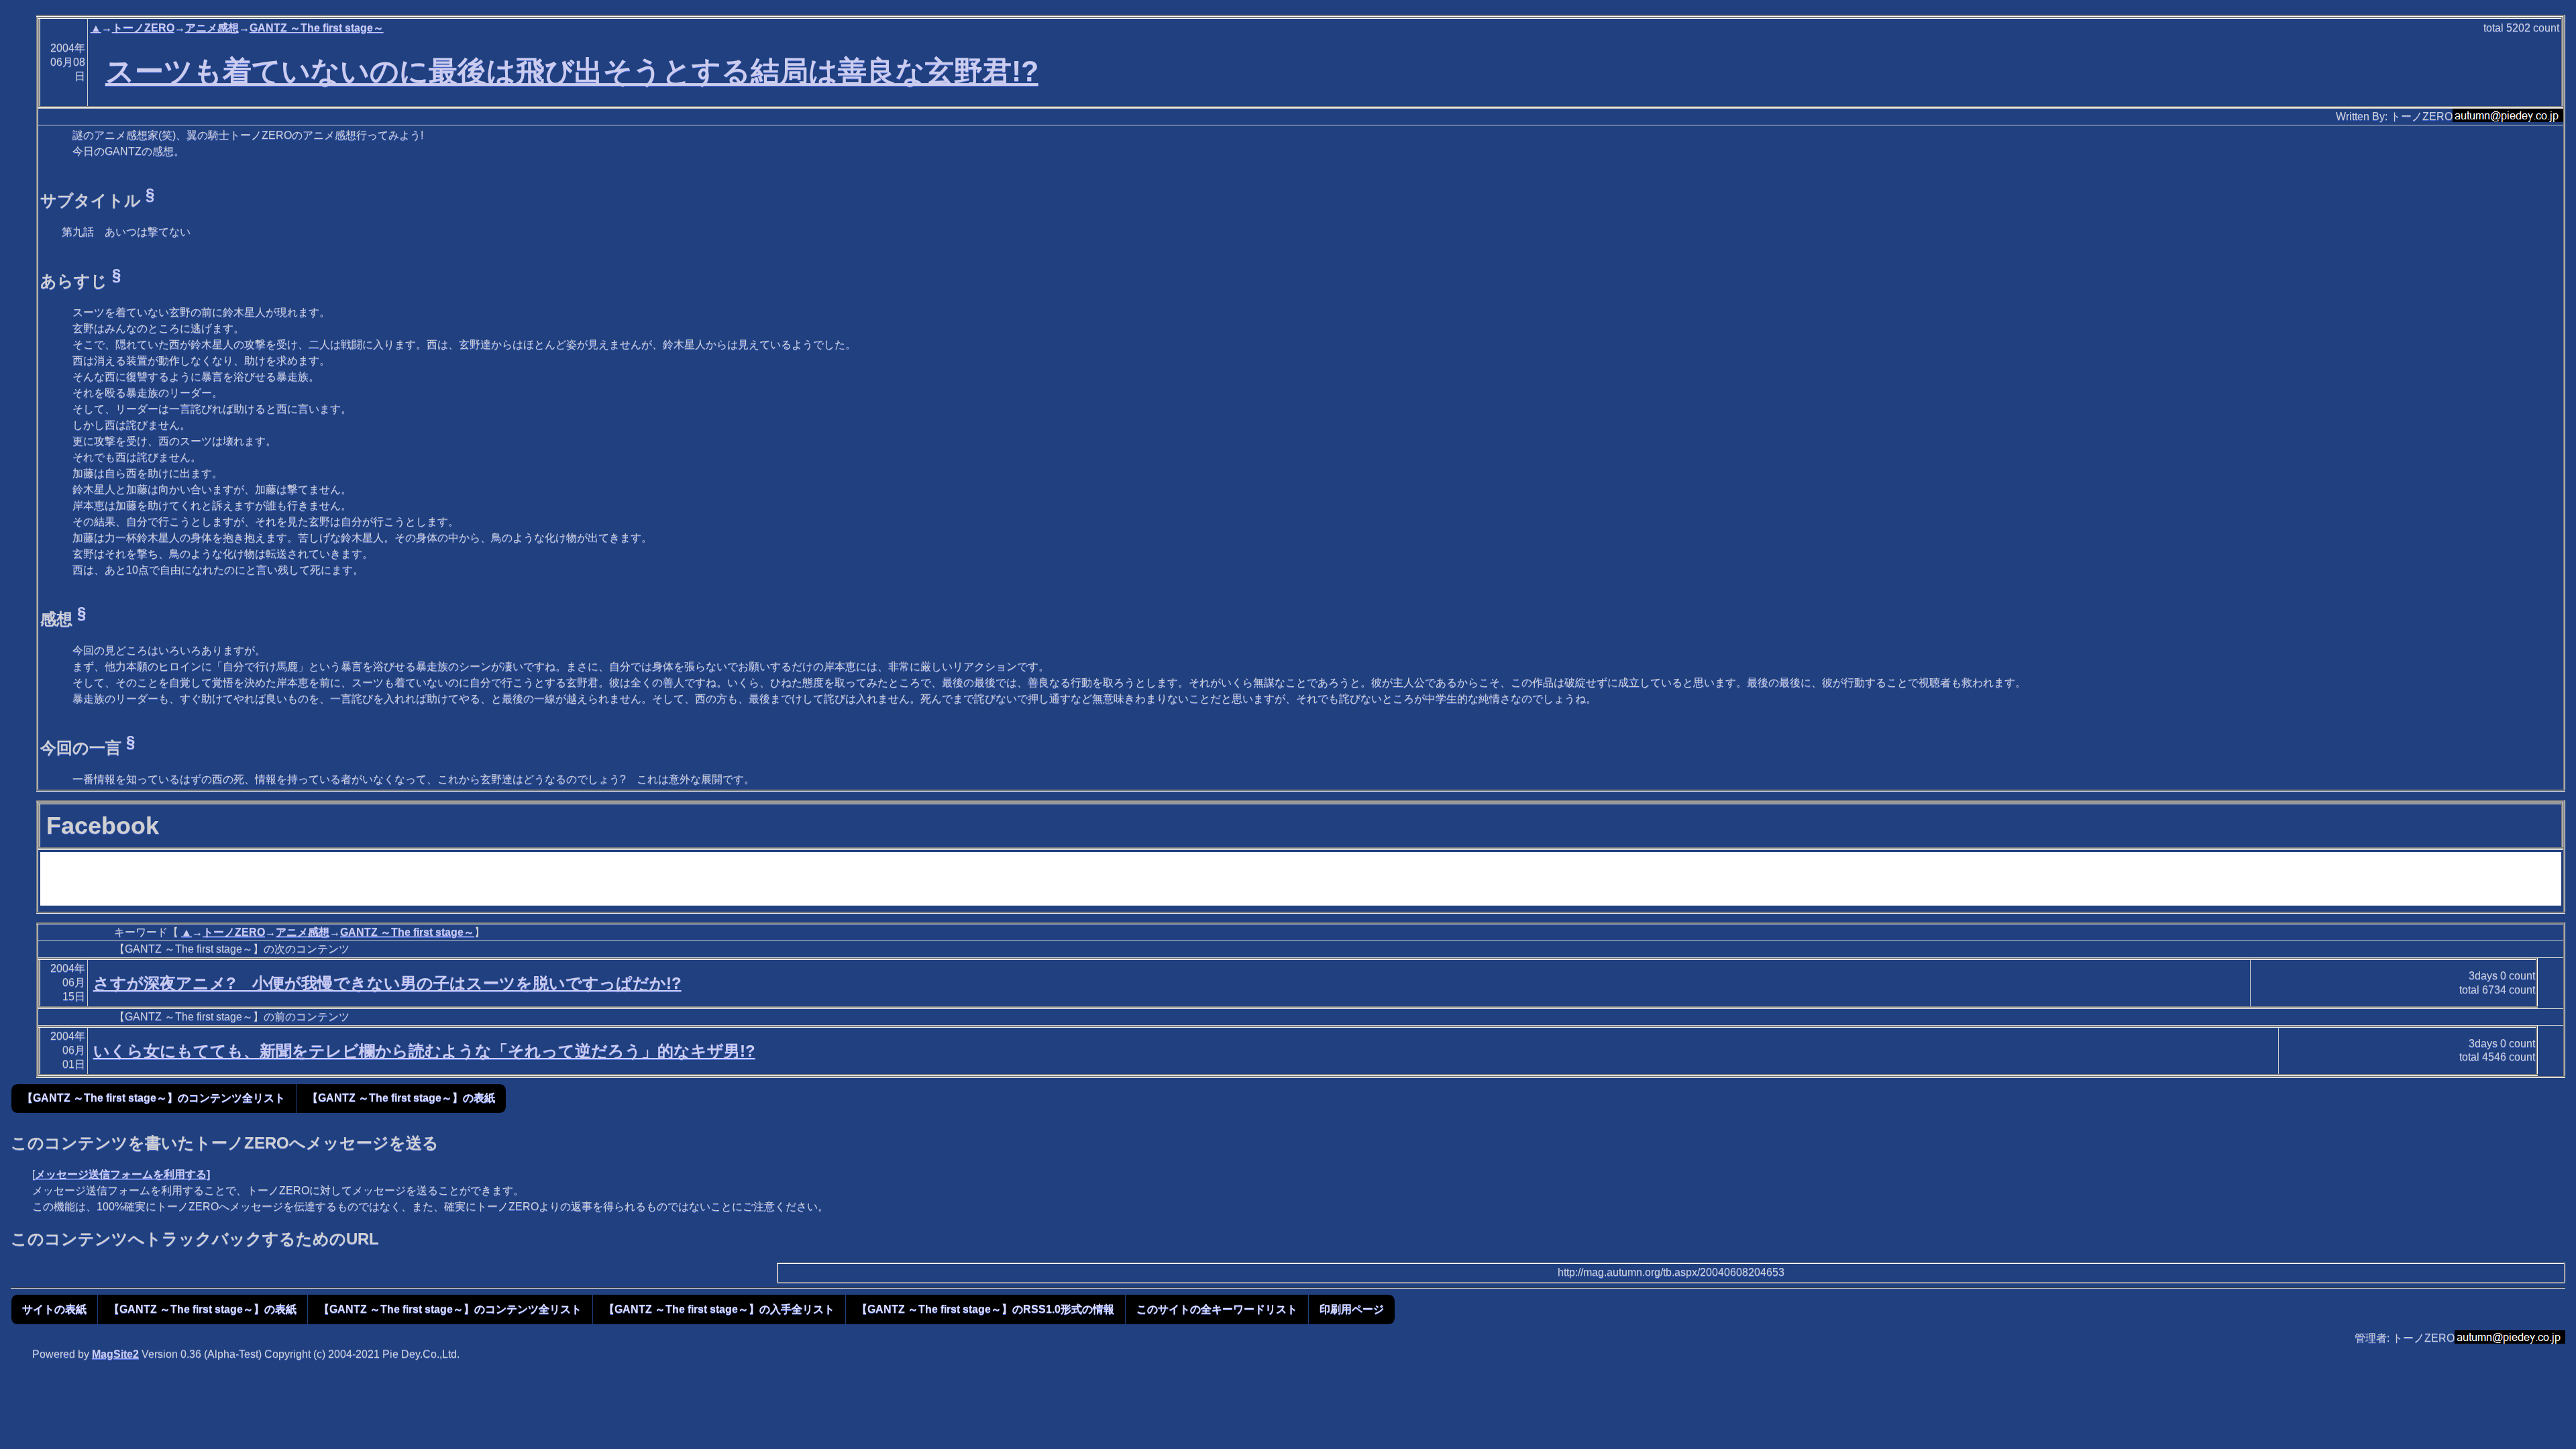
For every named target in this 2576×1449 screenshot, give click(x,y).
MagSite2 (115, 1354)
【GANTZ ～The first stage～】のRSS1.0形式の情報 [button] (985, 1309)
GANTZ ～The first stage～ (317, 28)
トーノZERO (143, 28)
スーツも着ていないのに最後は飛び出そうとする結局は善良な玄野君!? (572, 71)
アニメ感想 (212, 28)
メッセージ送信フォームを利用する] (122, 1174)
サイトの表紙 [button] (54, 1309)
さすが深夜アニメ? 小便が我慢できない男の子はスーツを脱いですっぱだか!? (387, 983)
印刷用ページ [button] (1352, 1309)
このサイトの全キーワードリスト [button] (1217, 1309)
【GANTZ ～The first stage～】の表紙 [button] (401, 1098)
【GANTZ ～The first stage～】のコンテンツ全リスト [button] (154, 1098)
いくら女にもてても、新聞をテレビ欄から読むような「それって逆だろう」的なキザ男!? (424, 1051)
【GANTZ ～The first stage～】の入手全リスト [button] (719, 1309)
